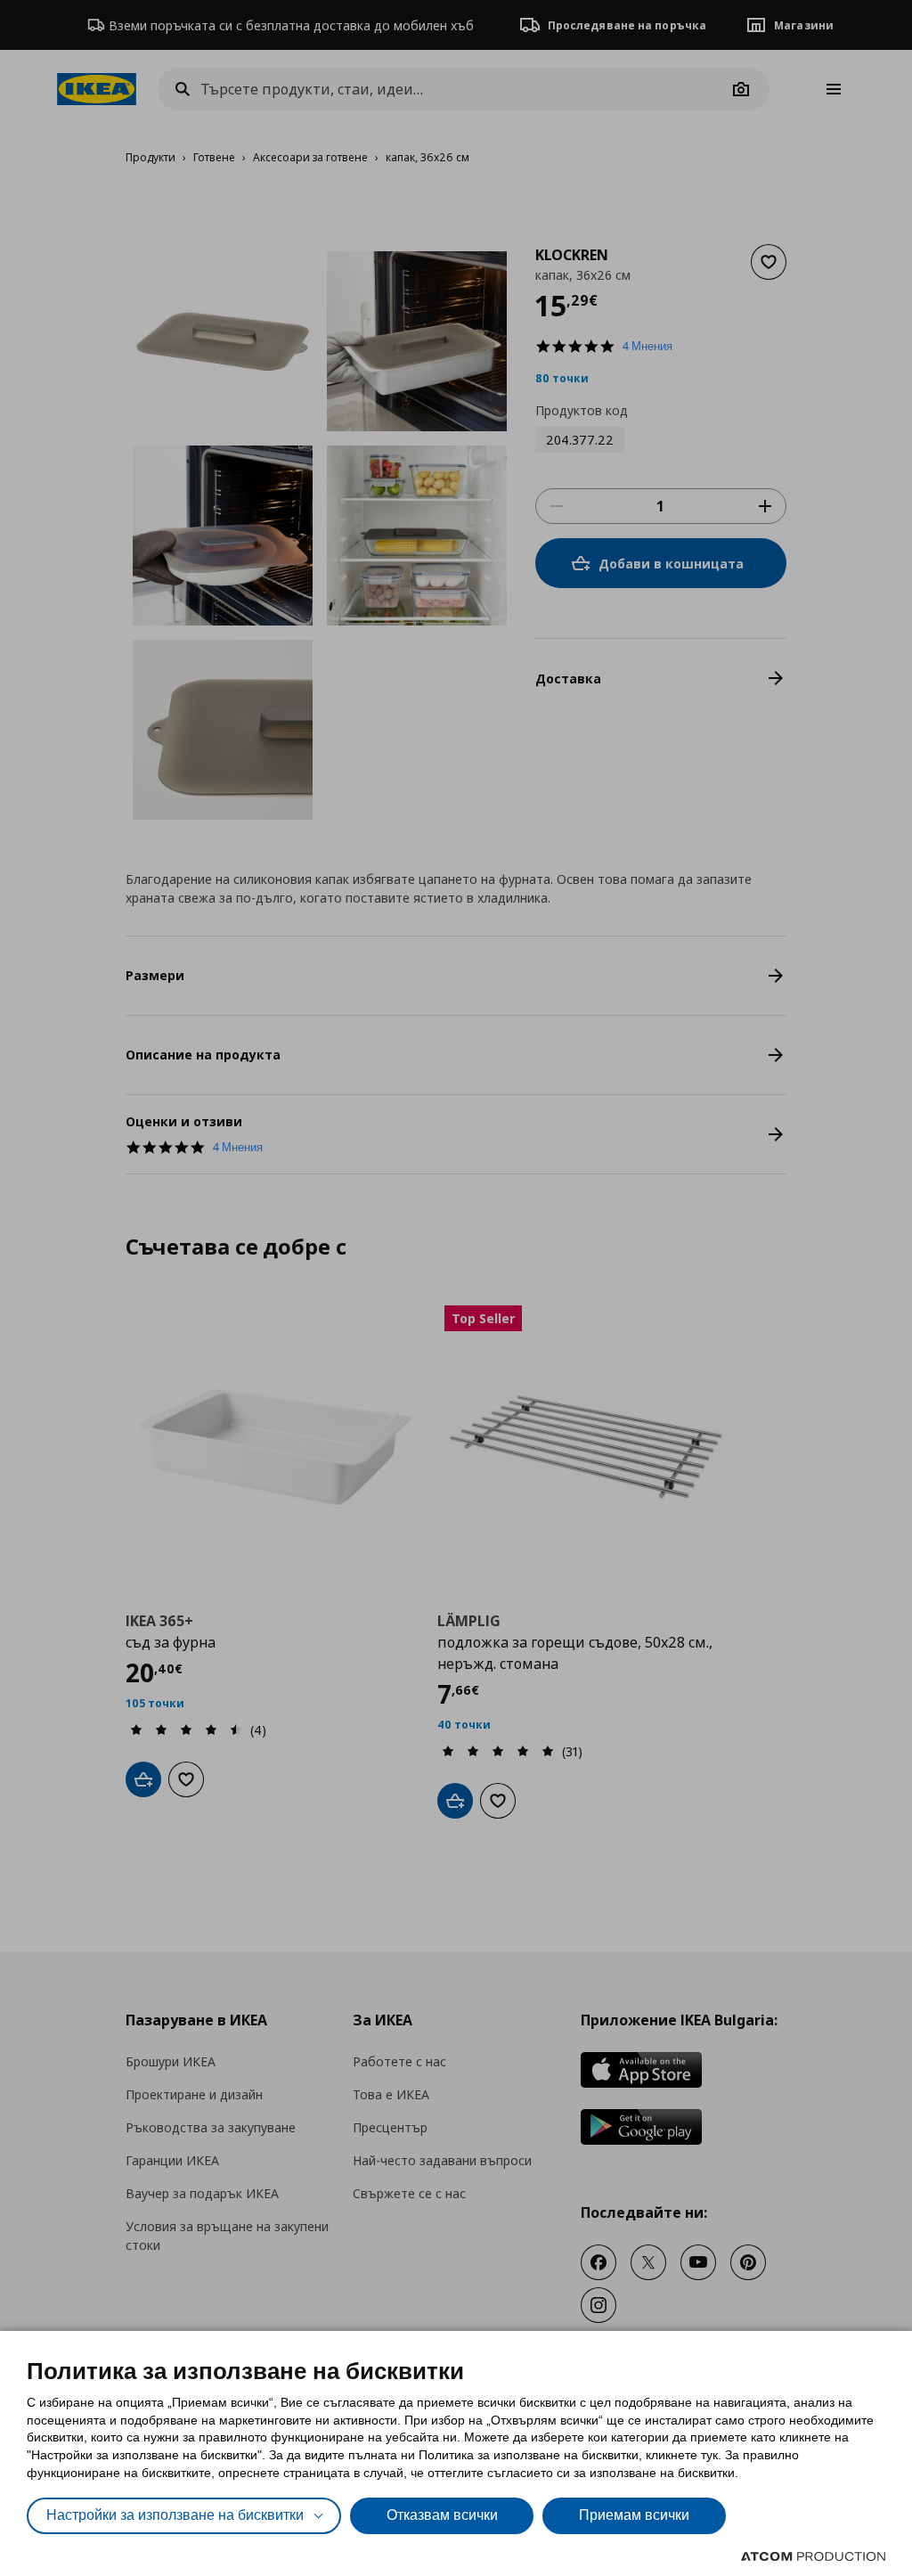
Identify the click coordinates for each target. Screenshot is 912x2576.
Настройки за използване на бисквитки (175, 2515)
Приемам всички (634, 2515)
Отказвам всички (442, 2515)
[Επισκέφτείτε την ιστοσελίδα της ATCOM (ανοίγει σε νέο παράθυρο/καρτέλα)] (813, 2556)
